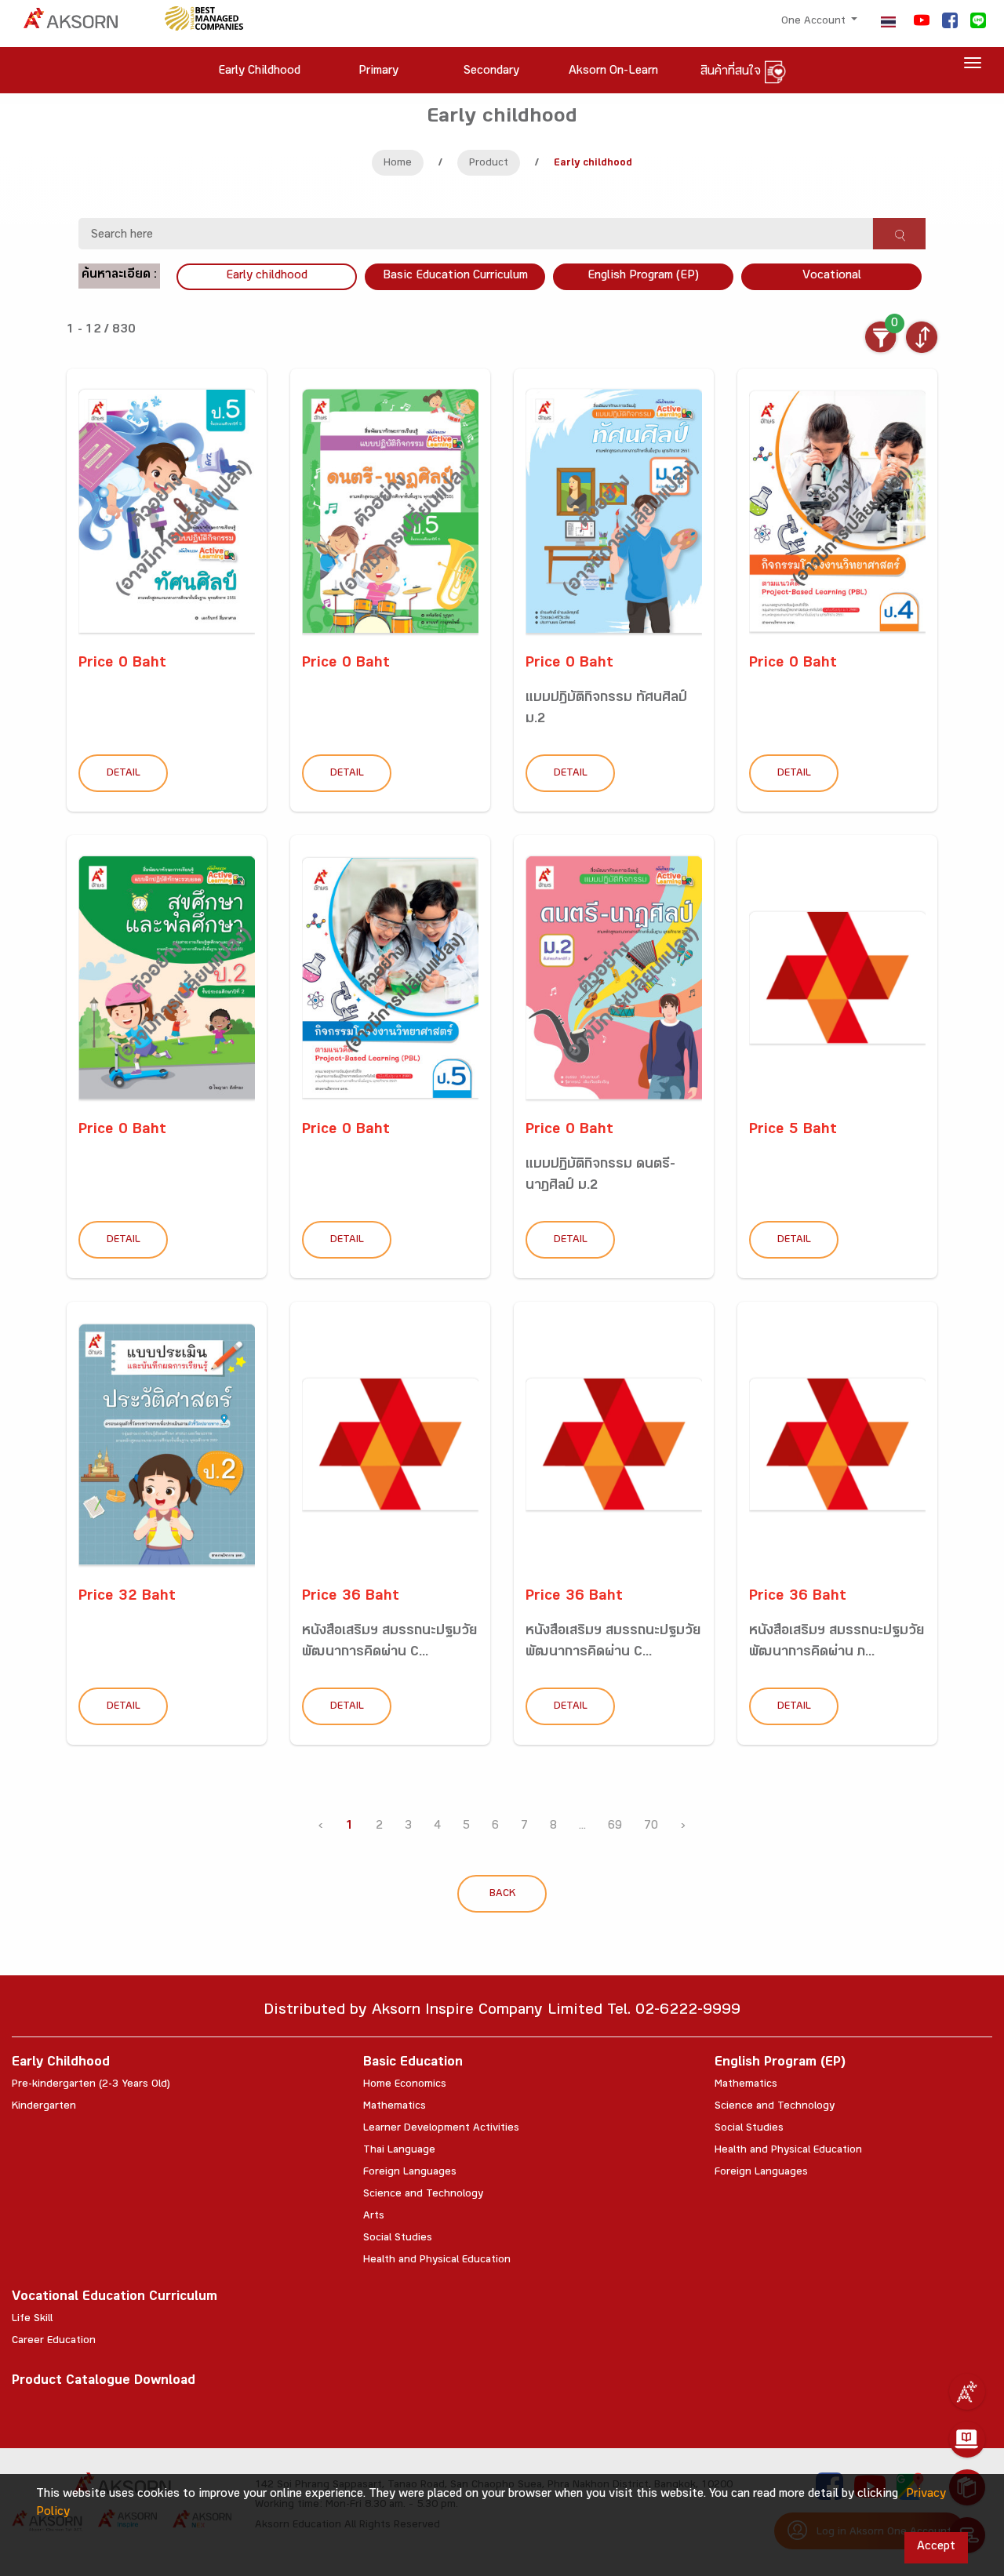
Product (489, 164)
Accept (936, 2547)
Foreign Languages (410, 2173)
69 (615, 1827)
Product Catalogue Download (104, 2382)
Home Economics (405, 2085)
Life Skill (32, 2320)
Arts (374, 2217)
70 (651, 1827)
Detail (124, 774)
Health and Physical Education (437, 2261)
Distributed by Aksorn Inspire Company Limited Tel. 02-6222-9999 (502, 2012)
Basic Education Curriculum (455, 276)
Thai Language (399, 2151)
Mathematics (395, 2107)
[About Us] (967, 2392)
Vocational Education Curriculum (115, 2298)
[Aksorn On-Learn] (967, 2440)
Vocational (832, 276)
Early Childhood (61, 2064)
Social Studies (398, 2239)
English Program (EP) (643, 276)
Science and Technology (423, 2195)
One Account (815, 22)
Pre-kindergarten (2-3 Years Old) (91, 2085)
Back (502, 1895)
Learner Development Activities (441, 2129)
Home (398, 164)
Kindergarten (44, 2107)
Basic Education (413, 2064)
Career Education (54, 2342)
